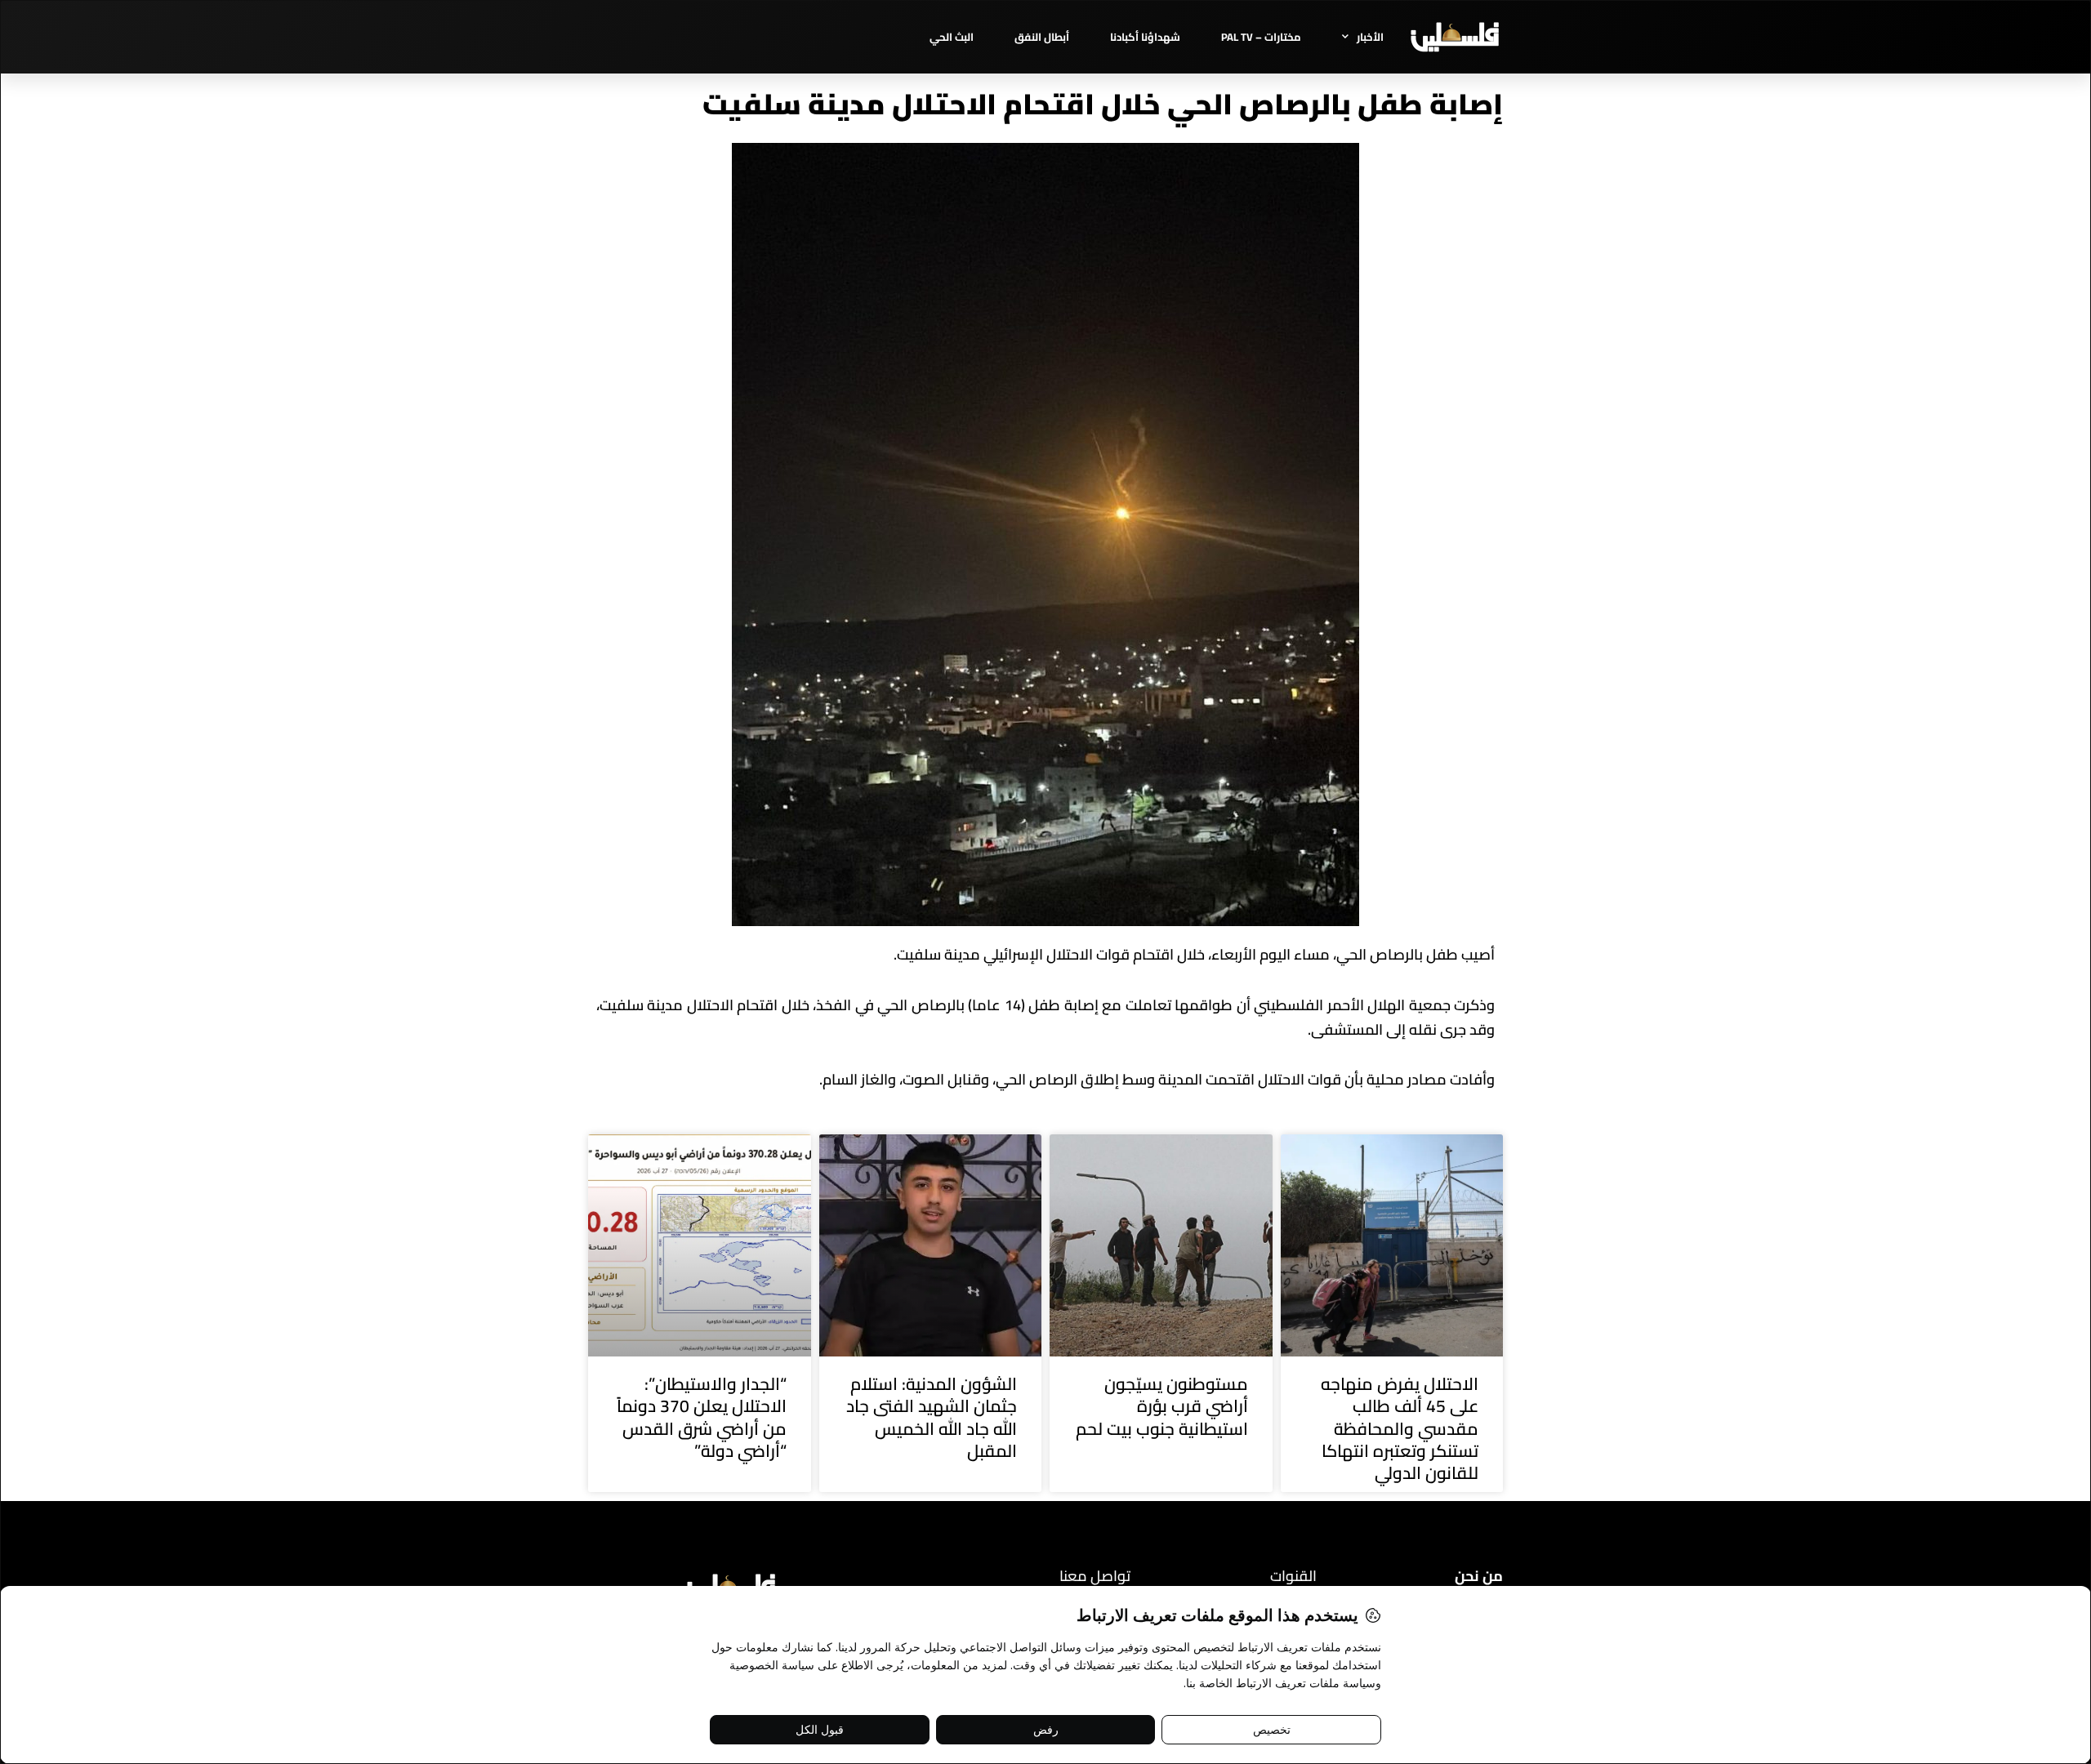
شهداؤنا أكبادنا (1145, 37)
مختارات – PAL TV (1261, 37)
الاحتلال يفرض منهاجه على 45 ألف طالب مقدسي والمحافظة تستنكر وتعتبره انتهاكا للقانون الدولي (1400, 1428)
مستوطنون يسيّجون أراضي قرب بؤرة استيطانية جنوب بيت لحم (1162, 1406)
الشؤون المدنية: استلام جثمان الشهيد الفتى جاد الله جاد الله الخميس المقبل (932, 1417)
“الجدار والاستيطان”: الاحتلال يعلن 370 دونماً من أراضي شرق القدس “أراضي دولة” (702, 1417)
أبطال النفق (1042, 37)
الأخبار (1370, 37)
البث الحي (952, 37)
